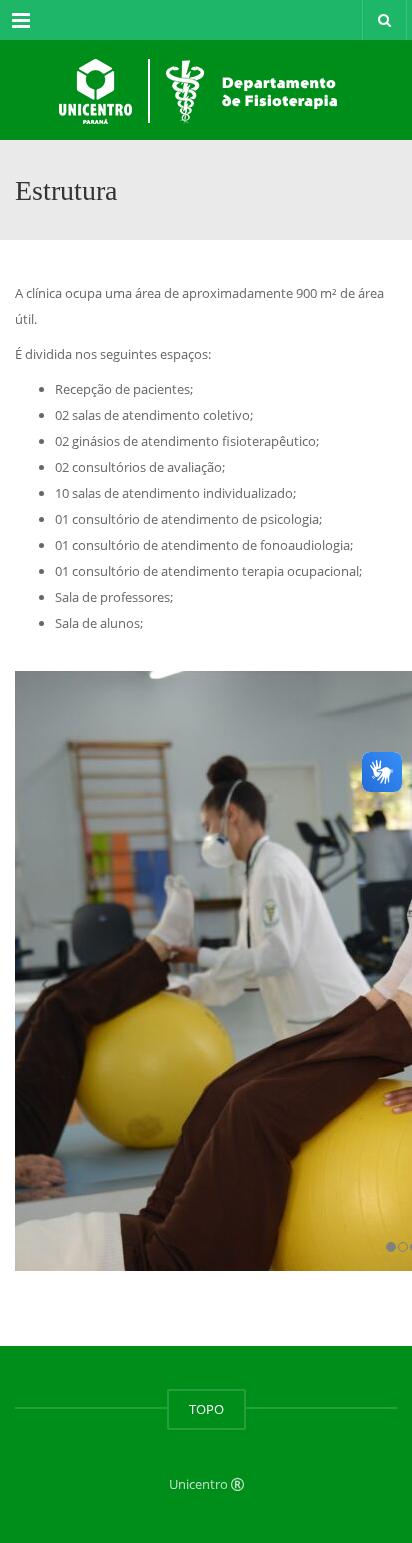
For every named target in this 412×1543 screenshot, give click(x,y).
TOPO (206, 1409)
